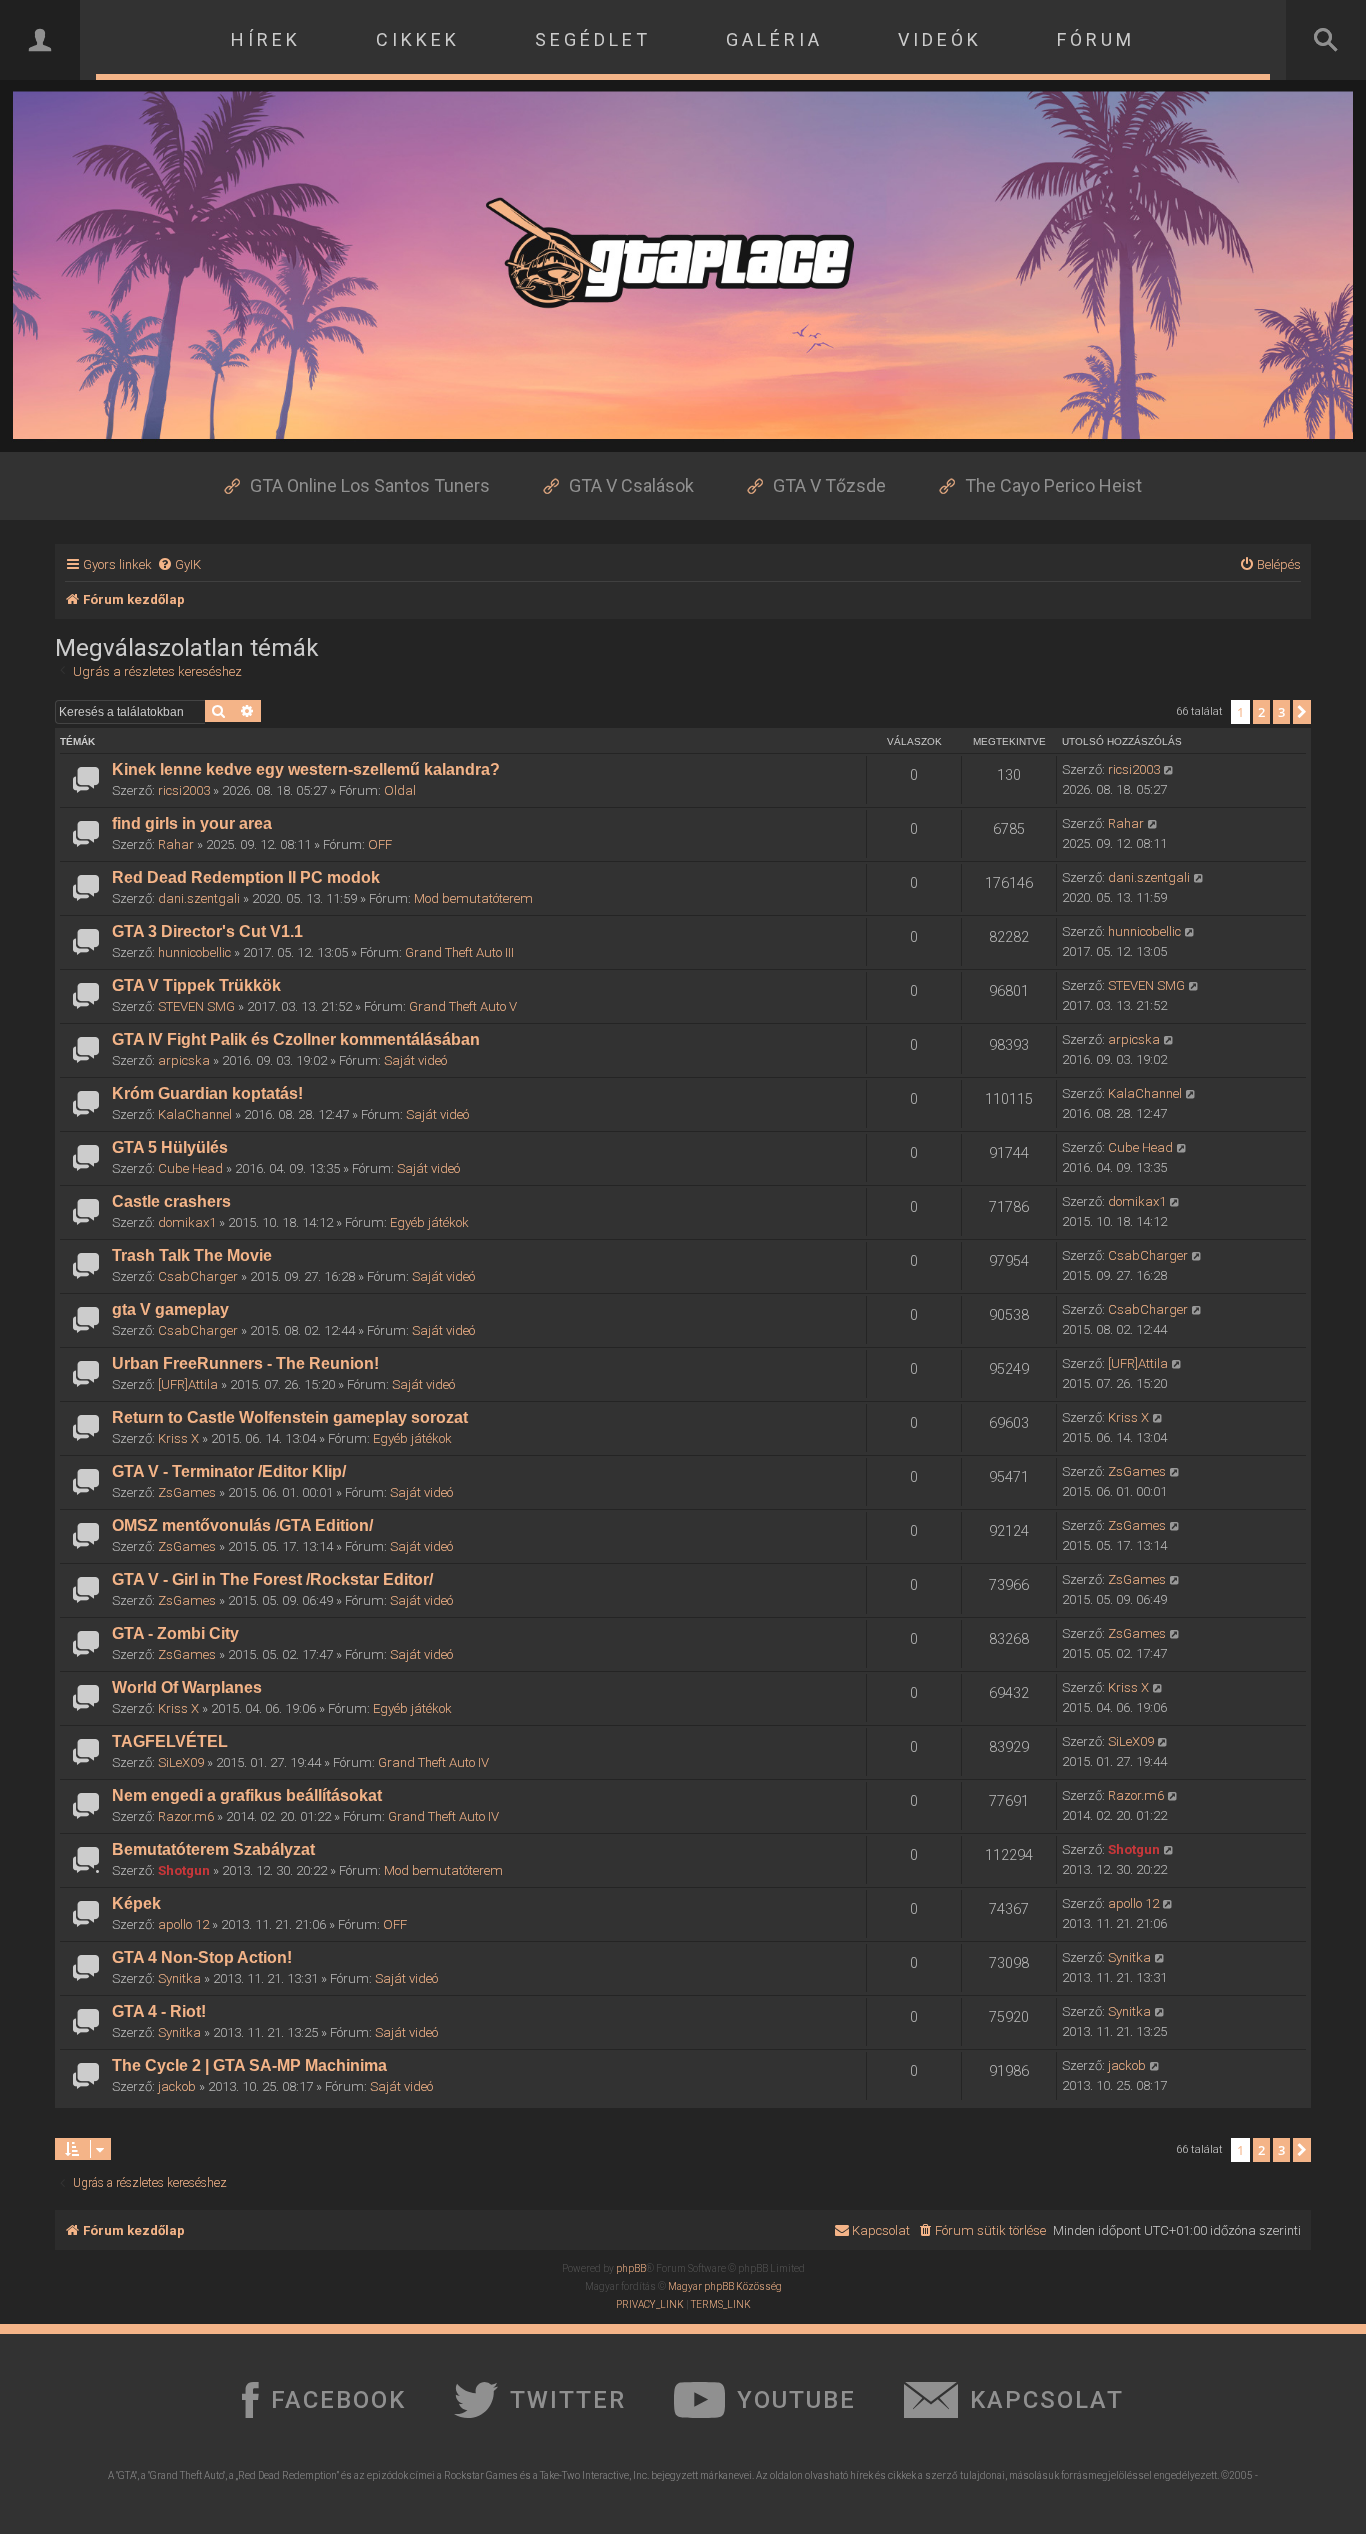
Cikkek (418, 39)
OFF (380, 844)
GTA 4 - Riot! (159, 2011)
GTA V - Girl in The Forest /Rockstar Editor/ (272, 1579)
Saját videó (415, 1060)
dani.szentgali (199, 898)
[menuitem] (179, 564)
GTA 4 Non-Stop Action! (202, 1957)
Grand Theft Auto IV (433, 1762)
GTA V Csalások (631, 485)
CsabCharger (198, 1276)
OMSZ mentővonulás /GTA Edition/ (242, 1525)
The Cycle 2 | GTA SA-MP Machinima (249, 2065)
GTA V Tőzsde (829, 485)
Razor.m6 (186, 1816)
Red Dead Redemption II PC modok (246, 877)
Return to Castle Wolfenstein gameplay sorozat (290, 1417)
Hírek (266, 39)
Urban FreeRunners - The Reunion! (245, 1363)
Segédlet (593, 39)
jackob (177, 2086)
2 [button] (1261, 712)
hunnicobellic (194, 952)
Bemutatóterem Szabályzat (213, 1849)
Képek (136, 1903)
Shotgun (184, 1870)
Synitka (179, 1978)
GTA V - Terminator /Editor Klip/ (229, 1471)
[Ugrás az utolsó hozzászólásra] (1169, 770)
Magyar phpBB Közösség (725, 2286)
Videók (940, 39)
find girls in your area (192, 823)
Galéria (774, 39)
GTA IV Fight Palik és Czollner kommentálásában (296, 1039)
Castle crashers (171, 1201)
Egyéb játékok (429, 1222)
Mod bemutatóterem (473, 898)
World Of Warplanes (187, 1687)
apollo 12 (183, 1924)
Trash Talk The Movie (192, 1255)
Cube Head (190, 1168)
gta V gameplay (170, 1309)
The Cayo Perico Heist (1053, 485)
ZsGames (187, 1492)
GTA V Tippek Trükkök (196, 985)
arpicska (184, 1060)
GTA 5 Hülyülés (170, 1147)
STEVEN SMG (196, 1006)
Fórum (1096, 39)
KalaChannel (195, 1114)
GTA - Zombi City (175, 1633)
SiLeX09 (181, 1762)
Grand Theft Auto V (463, 1006)
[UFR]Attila (188, 1384)
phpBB (631, 2268)
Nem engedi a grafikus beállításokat (247, 1795)
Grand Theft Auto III (459, 952)
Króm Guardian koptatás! (207, 1093)
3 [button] (1281, 712)
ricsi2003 (184, 790)
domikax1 (187, 1222)
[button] (1302, 712)
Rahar (176, 844)
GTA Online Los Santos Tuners (370, 485)
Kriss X (178, 1438)
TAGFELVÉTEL (170, 1741)
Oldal (400, 790)
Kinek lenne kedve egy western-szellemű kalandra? (306, 769)
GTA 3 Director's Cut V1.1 (207, 931)
